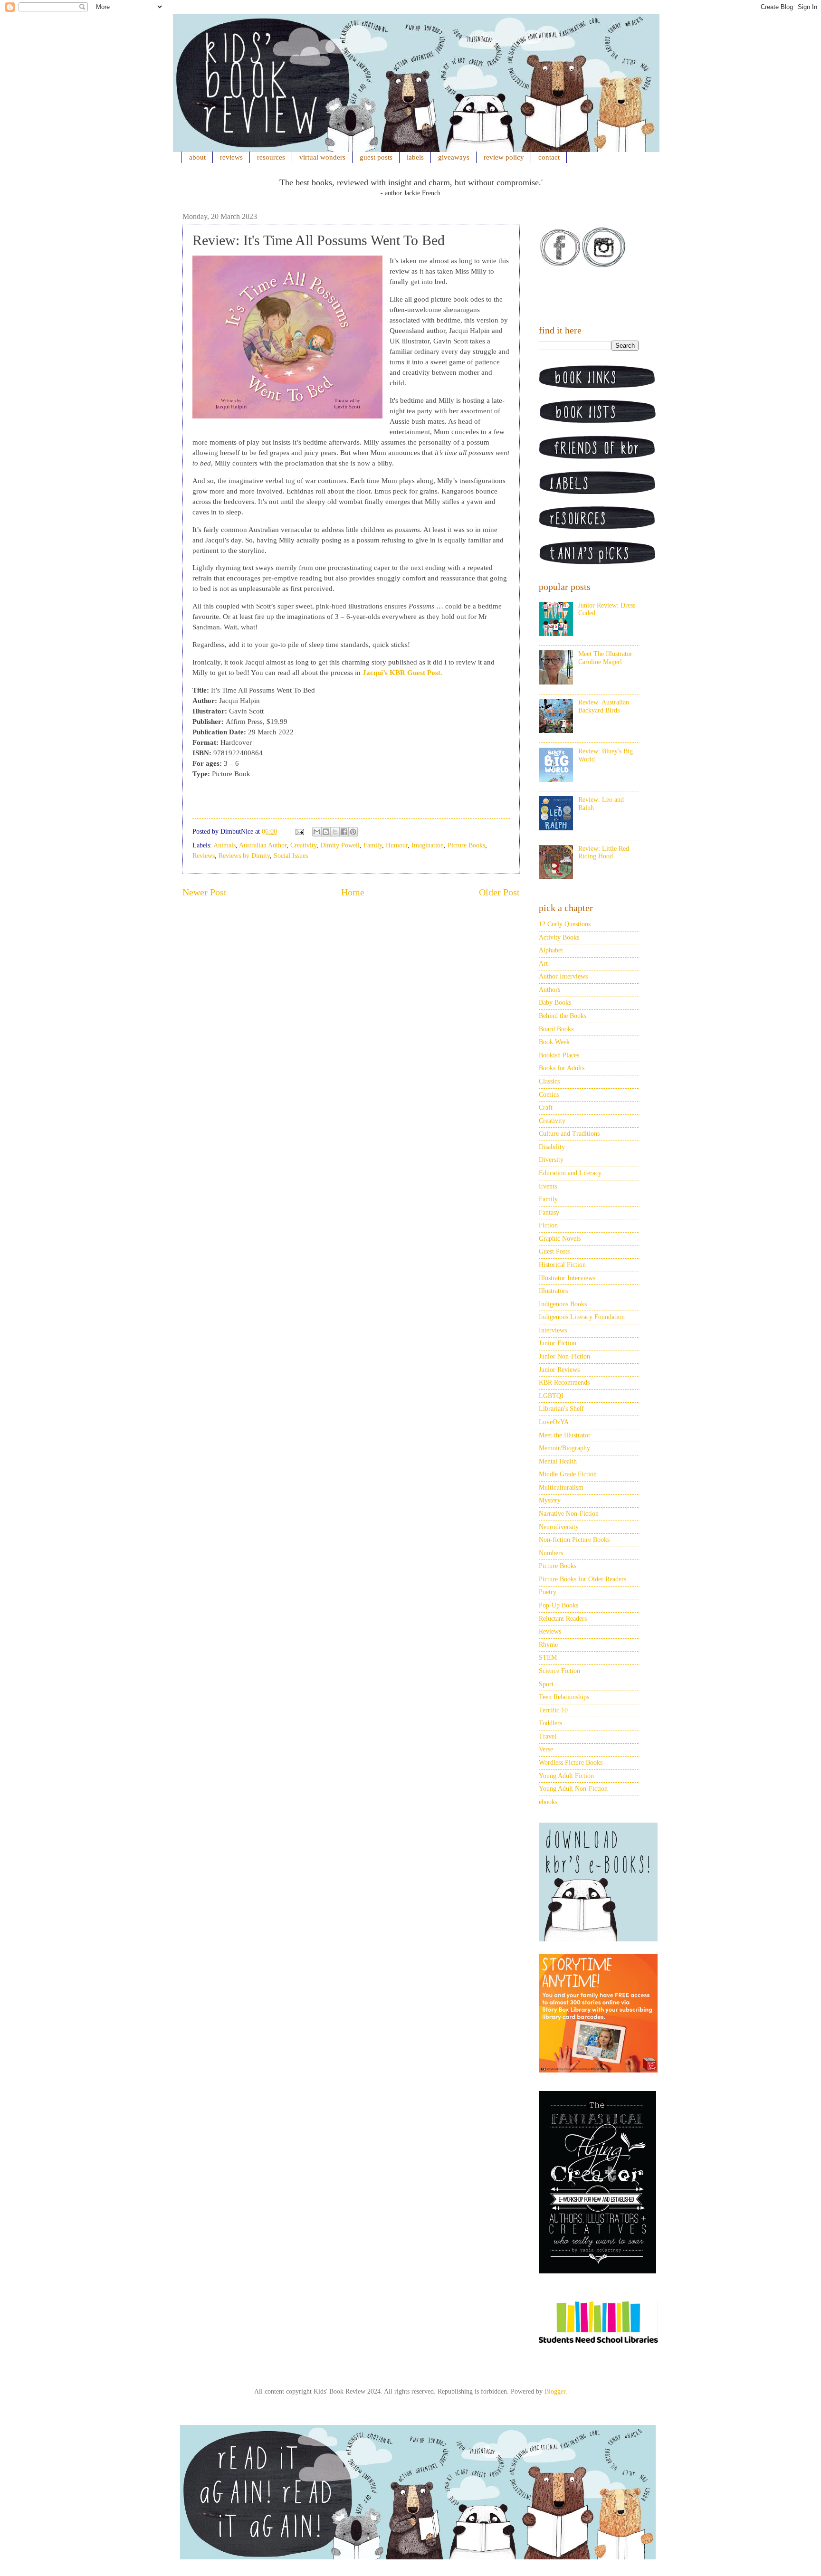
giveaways (454, 157)
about (197, 157)
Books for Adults (562, 1068)
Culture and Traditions (569, 1134)
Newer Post (205, 892)
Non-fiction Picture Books (574, 1540)
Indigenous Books (563, 1304)
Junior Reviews (559, 1370)
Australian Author (263, 845)
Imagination (428, 845)
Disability (552, 1147)
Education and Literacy (570, 1173)
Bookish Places (559, 1055)
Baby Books (555, 1003)
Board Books (556, 1029)
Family (373, 845)
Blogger (555, 2391)
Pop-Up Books (558, 1605)
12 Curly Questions (565, 924)
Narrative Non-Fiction (569, 1514)
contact (549, 157)
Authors (549, 990)
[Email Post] (299, 832)
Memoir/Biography (564, 1448)
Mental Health (558, 1461)
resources (271, 157)
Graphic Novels (560, 1239)
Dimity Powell (340, 845)
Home (353, 892)
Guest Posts (554, 1251)
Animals (224, 845)
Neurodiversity (559, 1527)
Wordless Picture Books (571, 1763)
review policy (504, 157)
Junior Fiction (558, 1343)
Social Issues (291, 856)
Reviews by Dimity (244, 856)
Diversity (551, 1160)
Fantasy (549, 1212)
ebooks (548, 1802)
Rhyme (548, 1645)
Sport (546, 1684)
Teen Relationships (564, 1697)
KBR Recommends (564, 1383)
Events (548, 1186)
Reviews (204, 856)
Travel (548, 1736)
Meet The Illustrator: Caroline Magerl (606, 658)
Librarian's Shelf (561, 1409)
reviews (231, 157)
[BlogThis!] (326, 832)
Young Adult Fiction (566, 1776)
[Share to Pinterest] (353, 832)
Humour (397, 845)
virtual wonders (322, 157)
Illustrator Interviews (567, 1278)
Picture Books (466, 845)
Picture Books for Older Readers (582, 1579)
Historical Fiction (562, 1265)
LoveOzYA (554, 1422)
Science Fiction (559, 1671)
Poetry (548, 1592)
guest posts (376, 157)
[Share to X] (335, 832)
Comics (549, 1095)
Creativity (303, 845)
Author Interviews (563, 976)
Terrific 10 (553, 1710)
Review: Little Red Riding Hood (604, 853)
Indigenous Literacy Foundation (582, 1317)
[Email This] (317, 832)
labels (415, 157)
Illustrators (553, 1291)
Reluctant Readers (563, 1619)
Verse (546, 1749)
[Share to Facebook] (344, 832)
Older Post (499, 892)
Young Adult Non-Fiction (573, 1789)
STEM (548, 1658)
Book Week (554, 1042)
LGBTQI (551, 1396)
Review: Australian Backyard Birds (604, 706)
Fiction (548, 1225)
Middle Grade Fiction (568, 1474)
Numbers (551, 1553)
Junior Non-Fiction (564, 1356)
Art (543, 964)
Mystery (550, 1500)
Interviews (553, 1330)
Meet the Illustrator (565, 1435)
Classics (549, 1081)
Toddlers (550, 1723)
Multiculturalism (561, 1488)
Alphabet (551, 950)
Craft (546, 1107)
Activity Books (559, 937)
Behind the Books (563, 1016)
